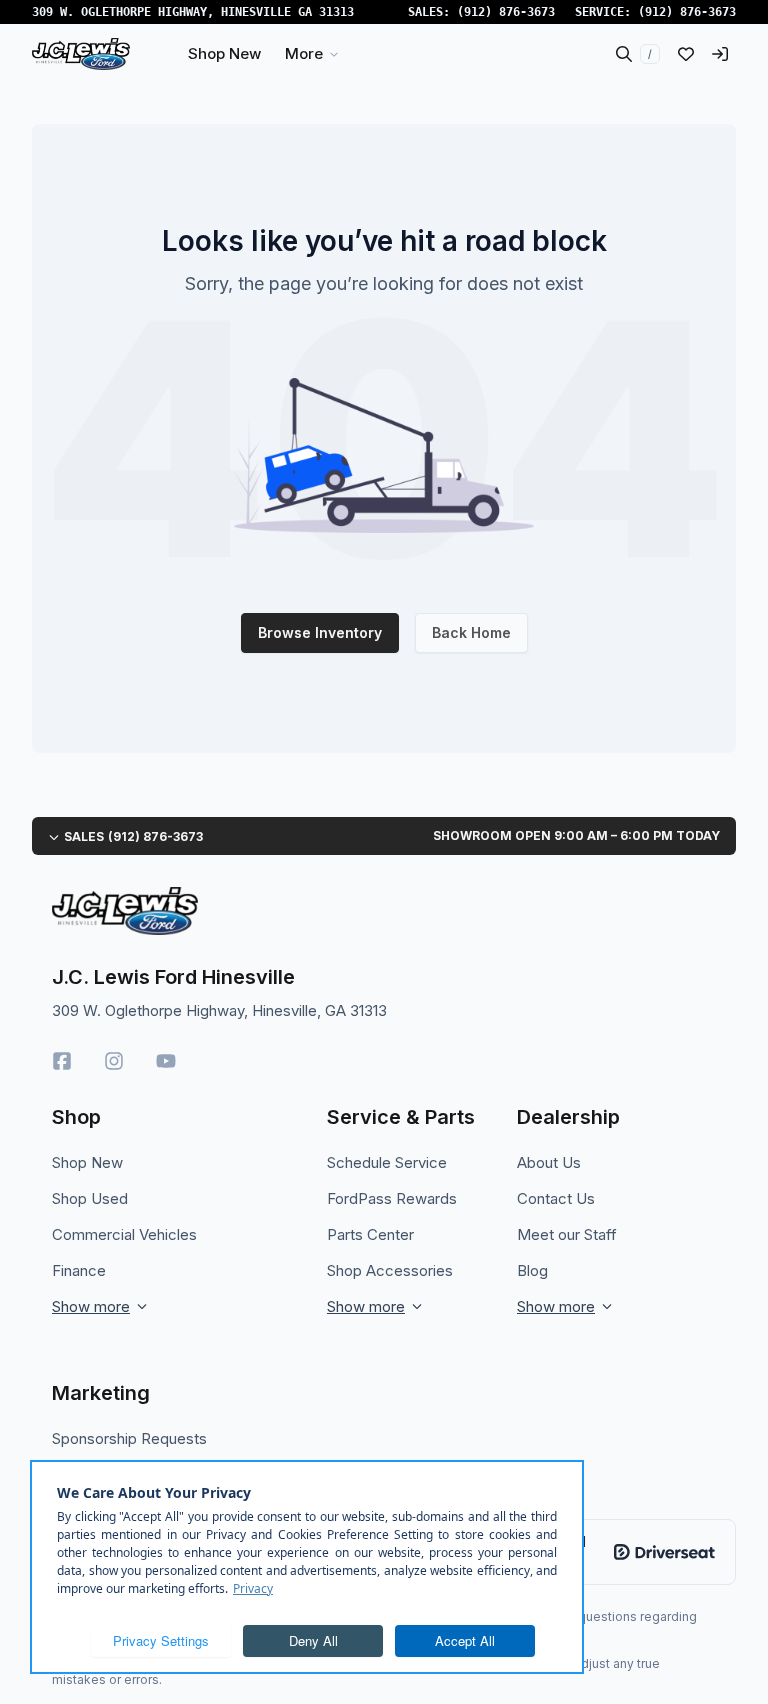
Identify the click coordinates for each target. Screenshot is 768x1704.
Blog (532, 1270)
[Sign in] (720, 54)
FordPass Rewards (392, 1198)
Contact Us (556, 1198)
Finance (79, 1270)
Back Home (471, 632)
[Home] (81, 54)
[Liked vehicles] (686, 54)
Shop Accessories (390, 1270)
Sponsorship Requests (129, 1438)
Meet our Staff (567, 1234)
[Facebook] (62, 1061)
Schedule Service (387, 1162)
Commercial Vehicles (124, 1234)
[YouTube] (166, 1061)
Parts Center (370, 1234)
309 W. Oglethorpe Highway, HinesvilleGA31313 (193, 12)
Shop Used (90, 1198)
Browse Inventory (320, 632)
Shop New (87, 1162)
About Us (549, 1162)
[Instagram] (114, 1061)
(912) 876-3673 (506, 12)
